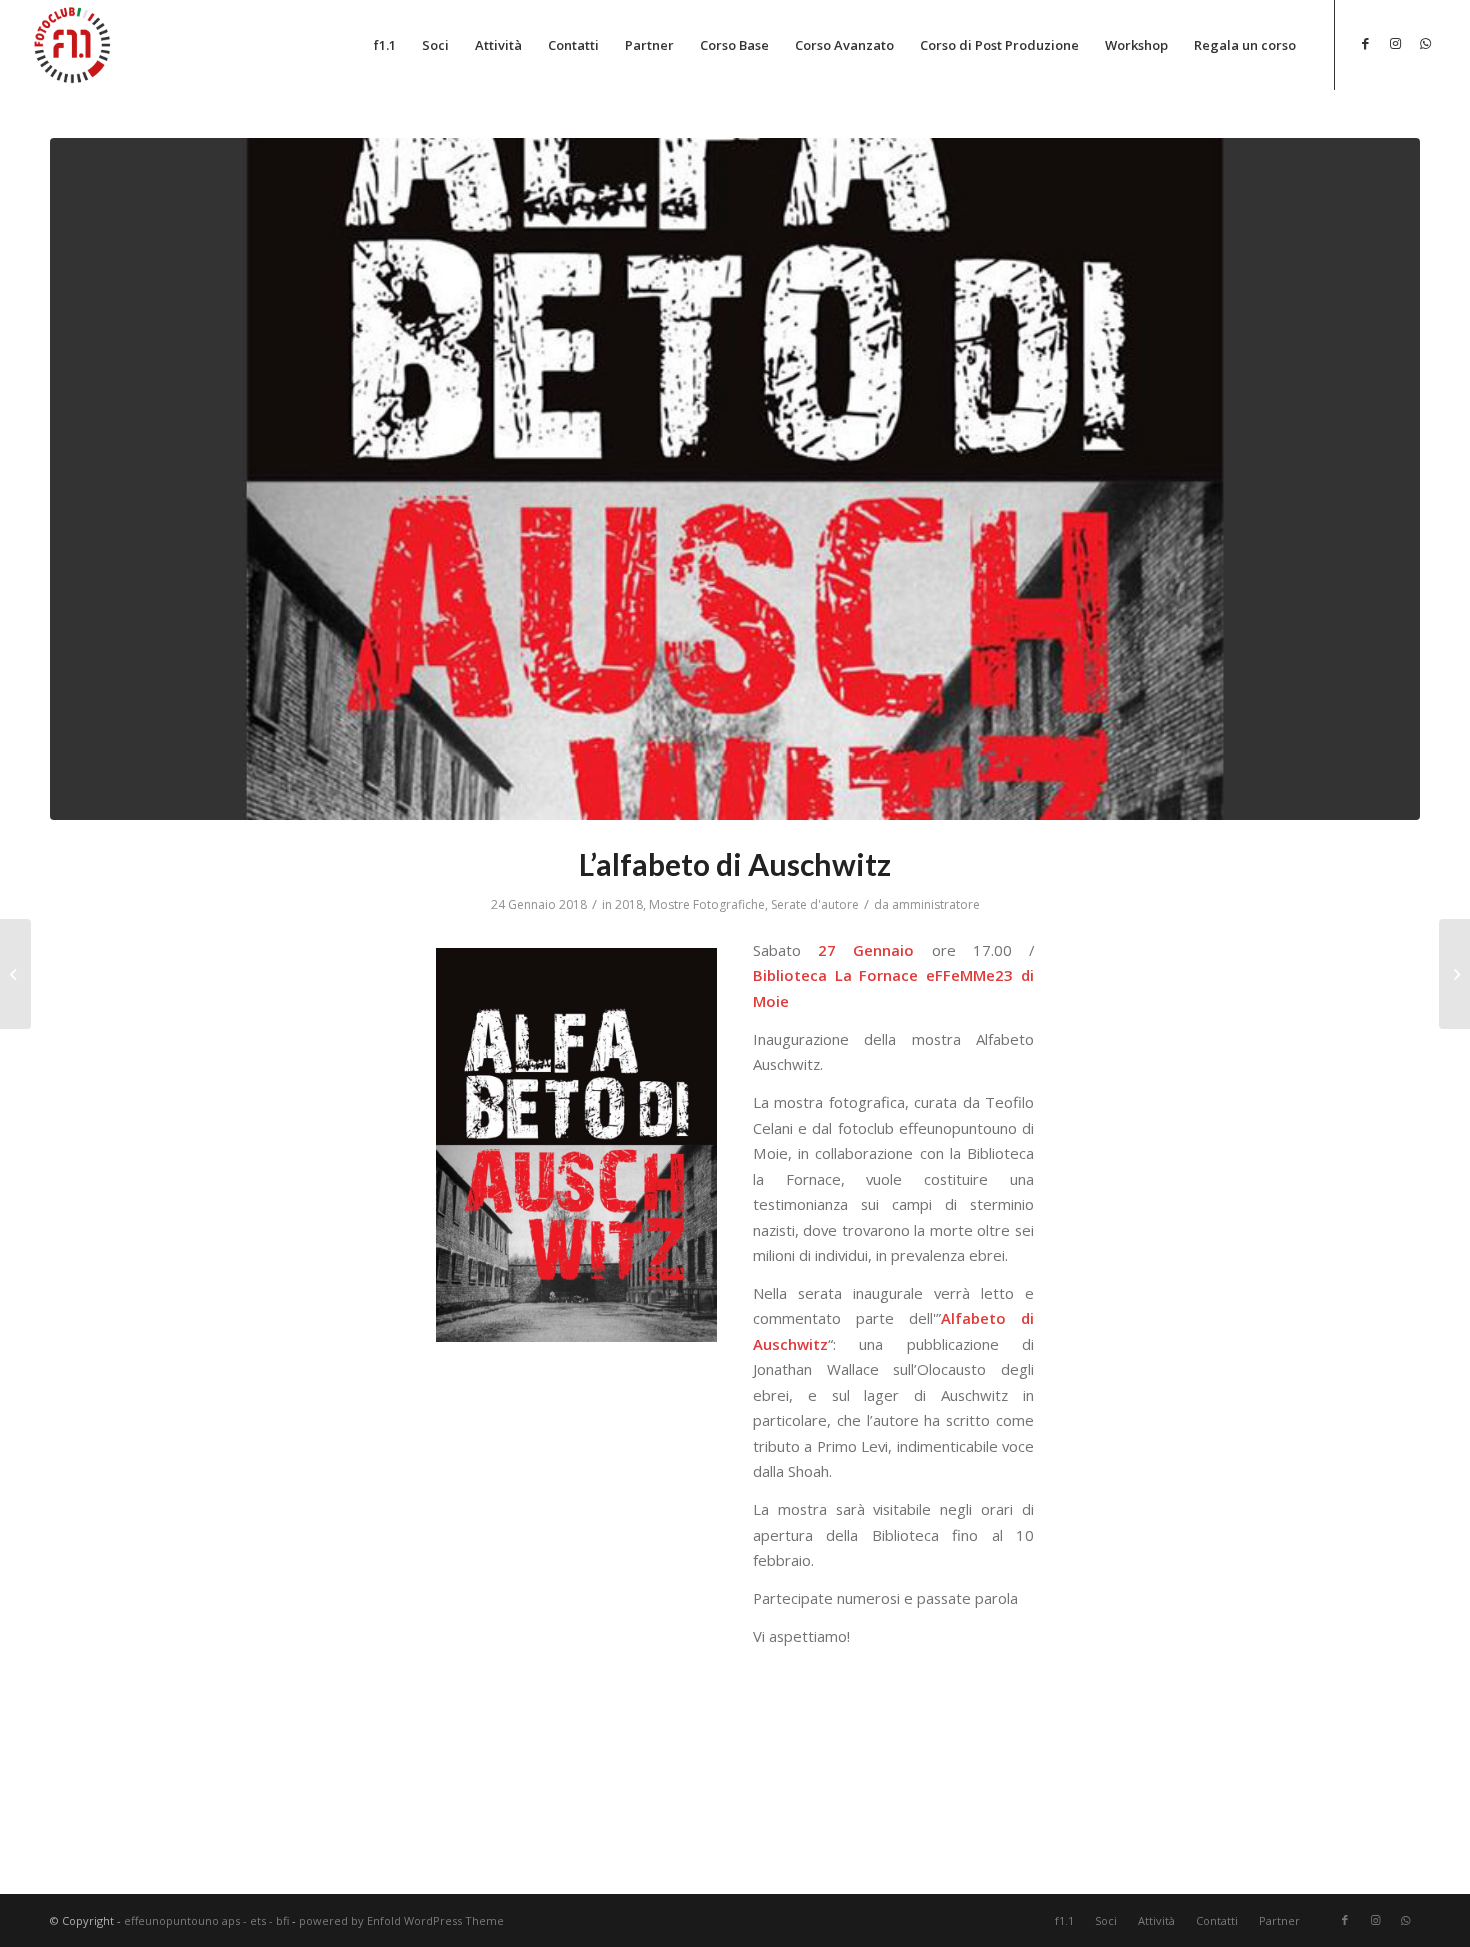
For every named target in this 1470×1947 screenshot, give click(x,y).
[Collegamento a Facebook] (1366, 43)
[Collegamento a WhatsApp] (1426, 43)
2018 (629, 904)
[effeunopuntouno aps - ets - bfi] (73, 44)
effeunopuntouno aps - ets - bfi (206, 1920)
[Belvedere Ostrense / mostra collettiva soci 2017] (15, 974)
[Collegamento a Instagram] (1396, 43)
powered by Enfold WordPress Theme (401, 1920)
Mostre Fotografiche (707, 904)
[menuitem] (385, 45)
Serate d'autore (815, 904)
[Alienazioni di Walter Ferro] (1454, 974)
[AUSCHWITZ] (735, 479)
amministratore (936, 904)
